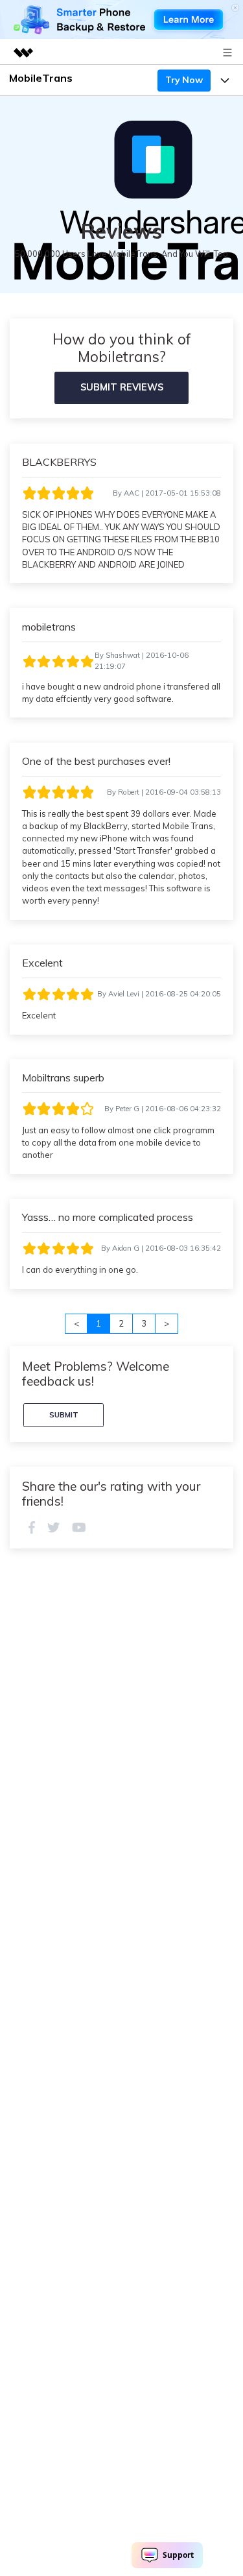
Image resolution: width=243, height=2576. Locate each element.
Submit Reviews (122, 387)
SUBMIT (64, 1415)
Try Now (184, 80)
